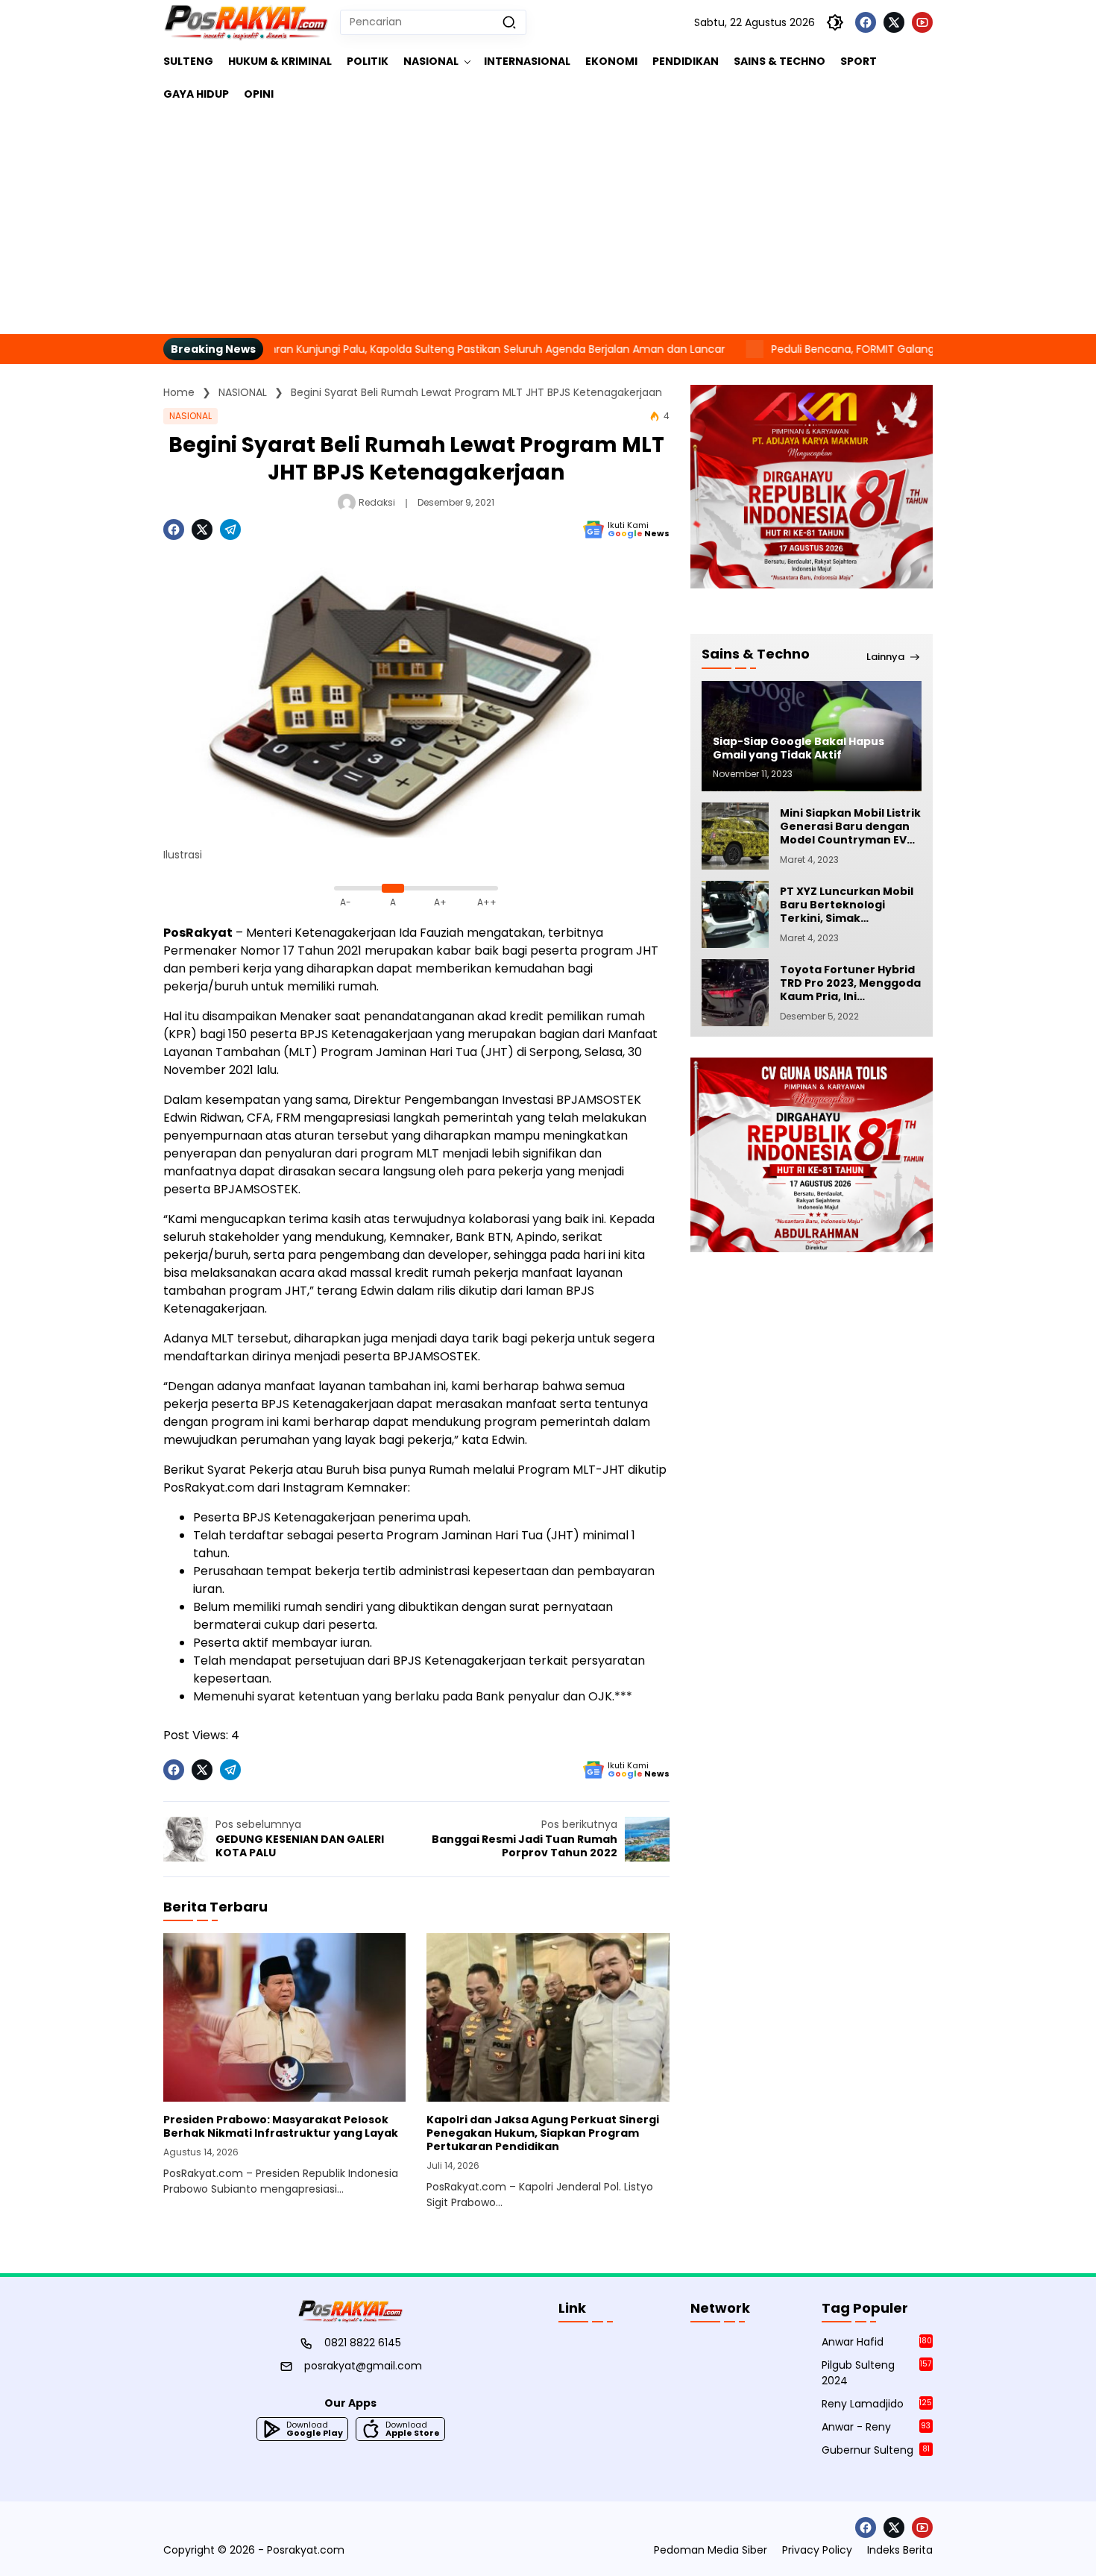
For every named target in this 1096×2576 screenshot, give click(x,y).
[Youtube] (922, 22)
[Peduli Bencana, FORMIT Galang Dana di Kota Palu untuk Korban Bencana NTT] (678, 349)
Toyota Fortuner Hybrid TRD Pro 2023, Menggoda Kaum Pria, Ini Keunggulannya (850, 983)
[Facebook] (866, 22)
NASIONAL (190, 416)
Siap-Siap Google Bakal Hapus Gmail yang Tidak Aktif (799, 748)
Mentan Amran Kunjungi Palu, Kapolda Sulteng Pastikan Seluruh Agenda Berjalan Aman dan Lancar (394, 349)
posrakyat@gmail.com (363, 2366)
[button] (509, 22)
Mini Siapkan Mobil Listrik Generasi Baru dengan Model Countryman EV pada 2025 (850, 827)
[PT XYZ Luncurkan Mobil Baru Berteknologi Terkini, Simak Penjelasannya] (735, 914)
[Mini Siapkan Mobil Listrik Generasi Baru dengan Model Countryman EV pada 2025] (735, 836)
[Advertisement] (548, 222)
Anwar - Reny (876, 2427)
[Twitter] (894, 22)
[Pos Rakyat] (246, 22)
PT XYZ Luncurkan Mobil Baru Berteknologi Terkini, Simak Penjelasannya (847, 905)
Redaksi (377, 502)
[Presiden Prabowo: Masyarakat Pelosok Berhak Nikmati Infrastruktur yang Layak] (284, 2017)
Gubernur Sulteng (876, 2450)
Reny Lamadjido (877, 2404)
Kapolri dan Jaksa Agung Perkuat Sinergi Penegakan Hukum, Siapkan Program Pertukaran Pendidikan (543, 2133)
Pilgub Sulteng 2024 (876, 2373)
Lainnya (885, 657)
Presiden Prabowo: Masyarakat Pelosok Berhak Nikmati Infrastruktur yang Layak (281, 2126)
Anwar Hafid (877, 2342)
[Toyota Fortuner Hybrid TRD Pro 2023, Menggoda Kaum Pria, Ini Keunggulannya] (735, 993)
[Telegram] (230, 530)
